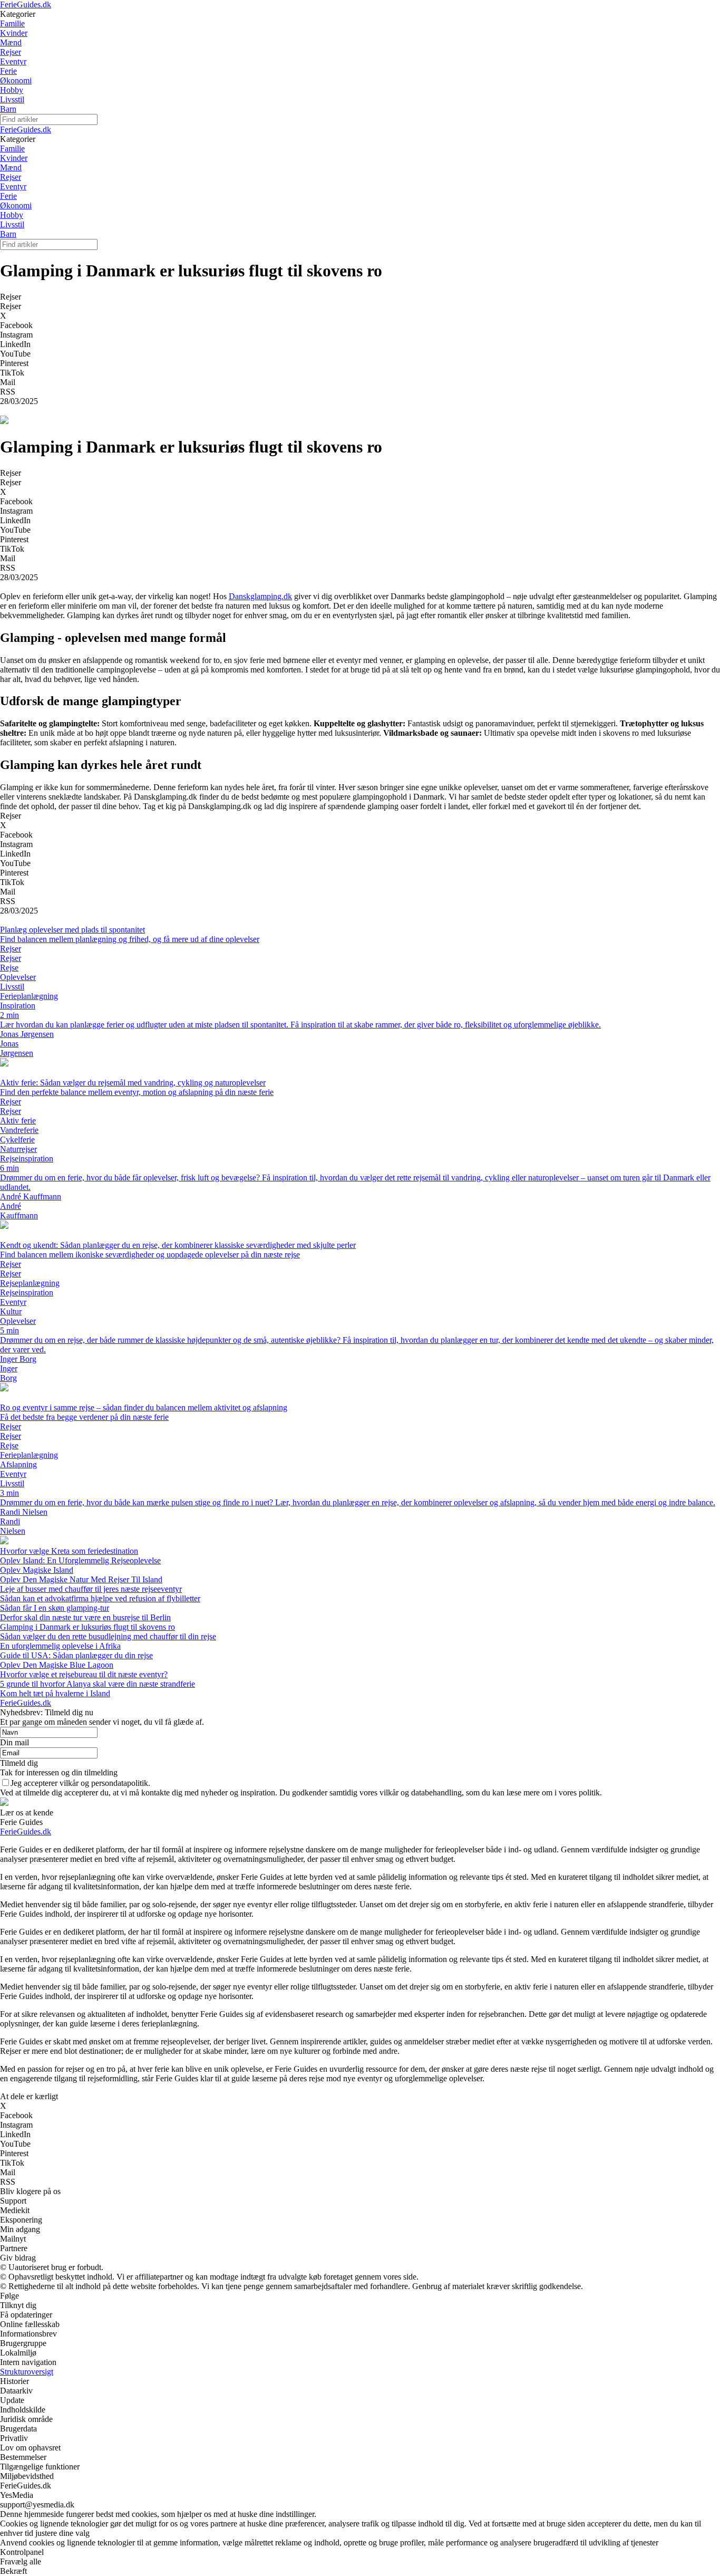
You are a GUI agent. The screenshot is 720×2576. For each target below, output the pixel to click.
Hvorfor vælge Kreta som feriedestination (69, 1551)
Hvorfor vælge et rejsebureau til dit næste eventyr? (84, 1674)
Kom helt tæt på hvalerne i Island (55, 1693)
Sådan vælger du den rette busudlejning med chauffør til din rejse (108, 1636)
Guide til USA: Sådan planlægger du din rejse (76, 1655)
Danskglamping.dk (260, 596)
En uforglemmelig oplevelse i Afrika (60, 1646)
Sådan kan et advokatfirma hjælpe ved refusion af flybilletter (100, 1598)
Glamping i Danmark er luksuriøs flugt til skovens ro (87, 1627)
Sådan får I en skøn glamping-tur (55, 1608)
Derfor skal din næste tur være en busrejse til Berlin (85, 1617)
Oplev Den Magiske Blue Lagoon (57, 1665)
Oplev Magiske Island (37, 1570)
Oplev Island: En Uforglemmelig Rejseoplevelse (80, 1560)
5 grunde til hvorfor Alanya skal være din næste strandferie (98, 1684)
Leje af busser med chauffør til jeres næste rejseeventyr (91, 1589)
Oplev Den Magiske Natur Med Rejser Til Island (81, 1579)
